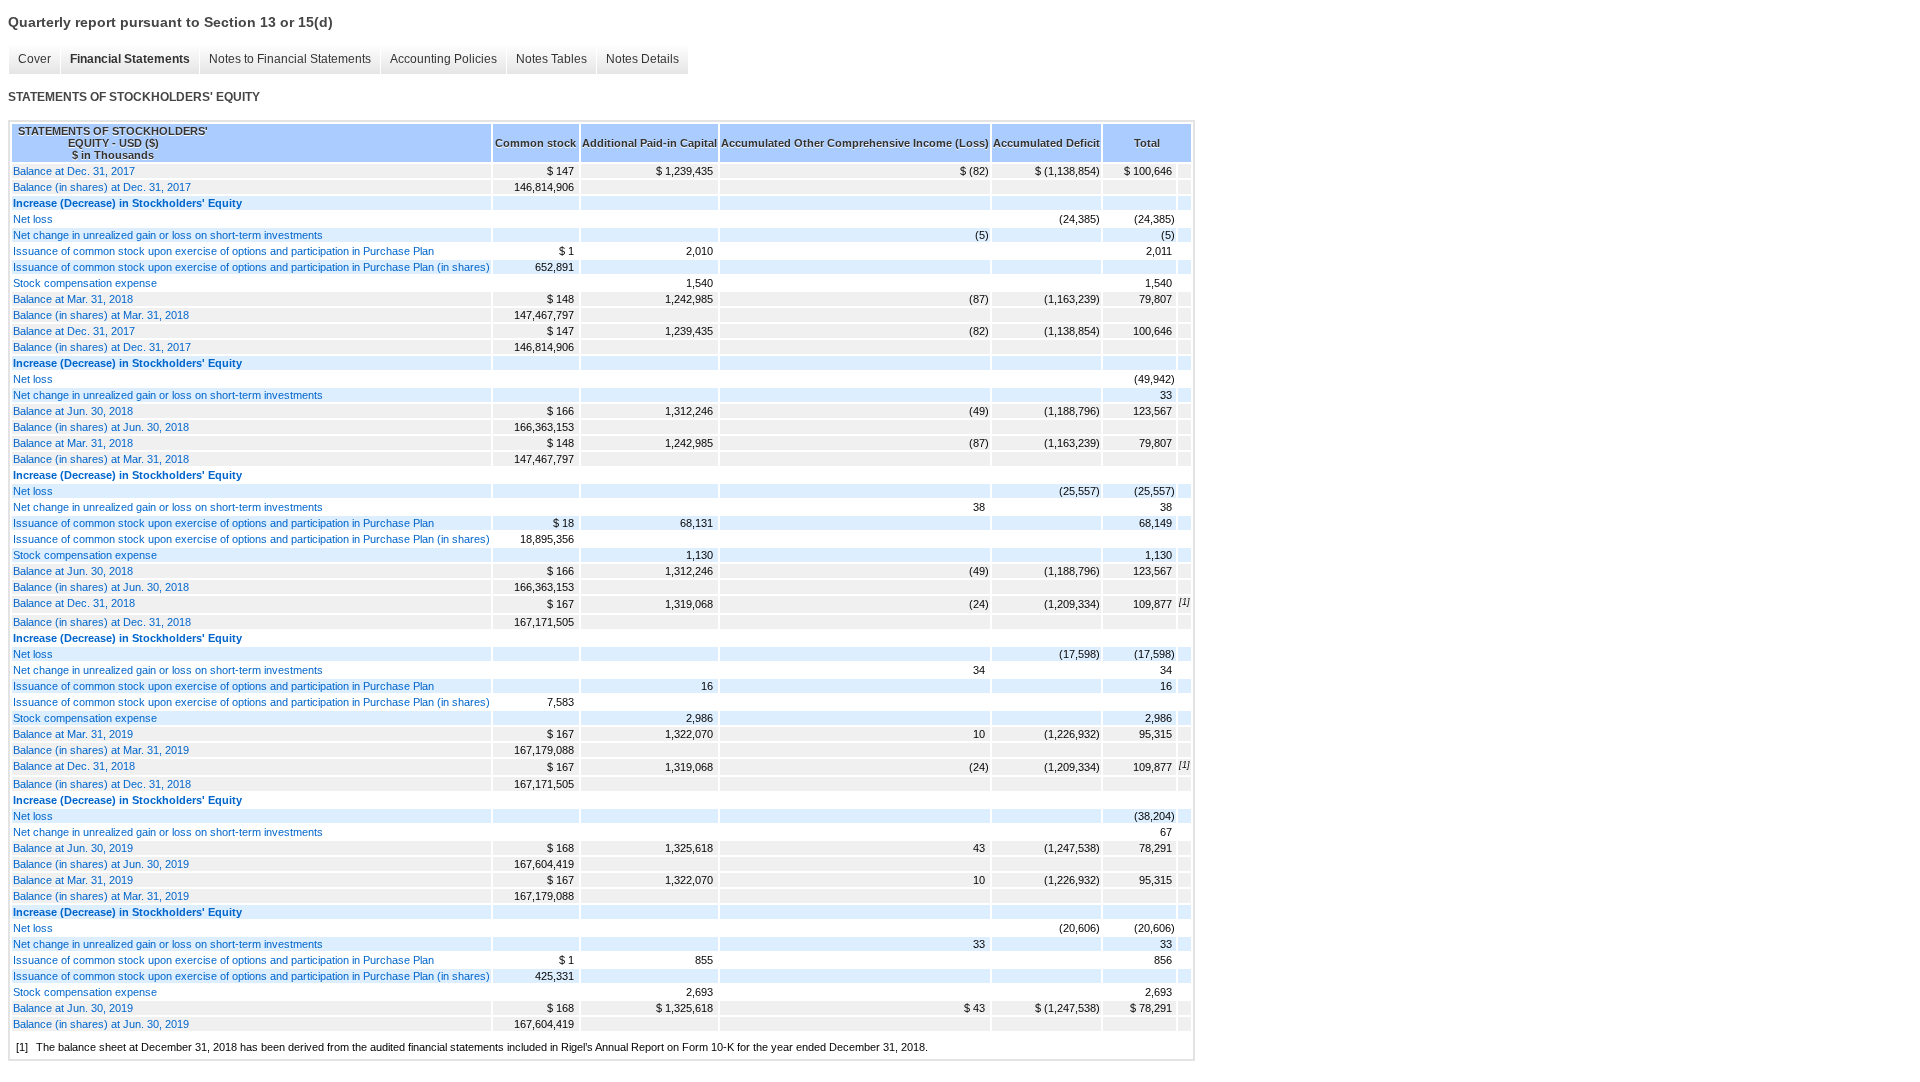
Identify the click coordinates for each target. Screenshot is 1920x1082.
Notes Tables (551, 59)
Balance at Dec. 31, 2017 (74, 171)
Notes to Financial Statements (290, 59)
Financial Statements (130, 59)
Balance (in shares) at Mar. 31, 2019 (101, 750)
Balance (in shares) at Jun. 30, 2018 (101, 427)
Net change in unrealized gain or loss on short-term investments (168, 235)
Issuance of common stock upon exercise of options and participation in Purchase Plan (223, 251)
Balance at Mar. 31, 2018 (73, 299)
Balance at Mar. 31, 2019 (73, 734)
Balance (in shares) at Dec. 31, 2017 (102, 187)
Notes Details (642, 59)
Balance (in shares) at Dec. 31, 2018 (102, 622)
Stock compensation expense (85, 283)
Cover (34, 59)
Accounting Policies (443, 59)
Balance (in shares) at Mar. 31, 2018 (101, 315)
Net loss (33, 219)
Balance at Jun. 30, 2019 (73, 848)
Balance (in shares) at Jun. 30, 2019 (101, 864)
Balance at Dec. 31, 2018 (74, 603)
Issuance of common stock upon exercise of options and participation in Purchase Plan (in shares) (251, 267)
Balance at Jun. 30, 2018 (73, 411)
